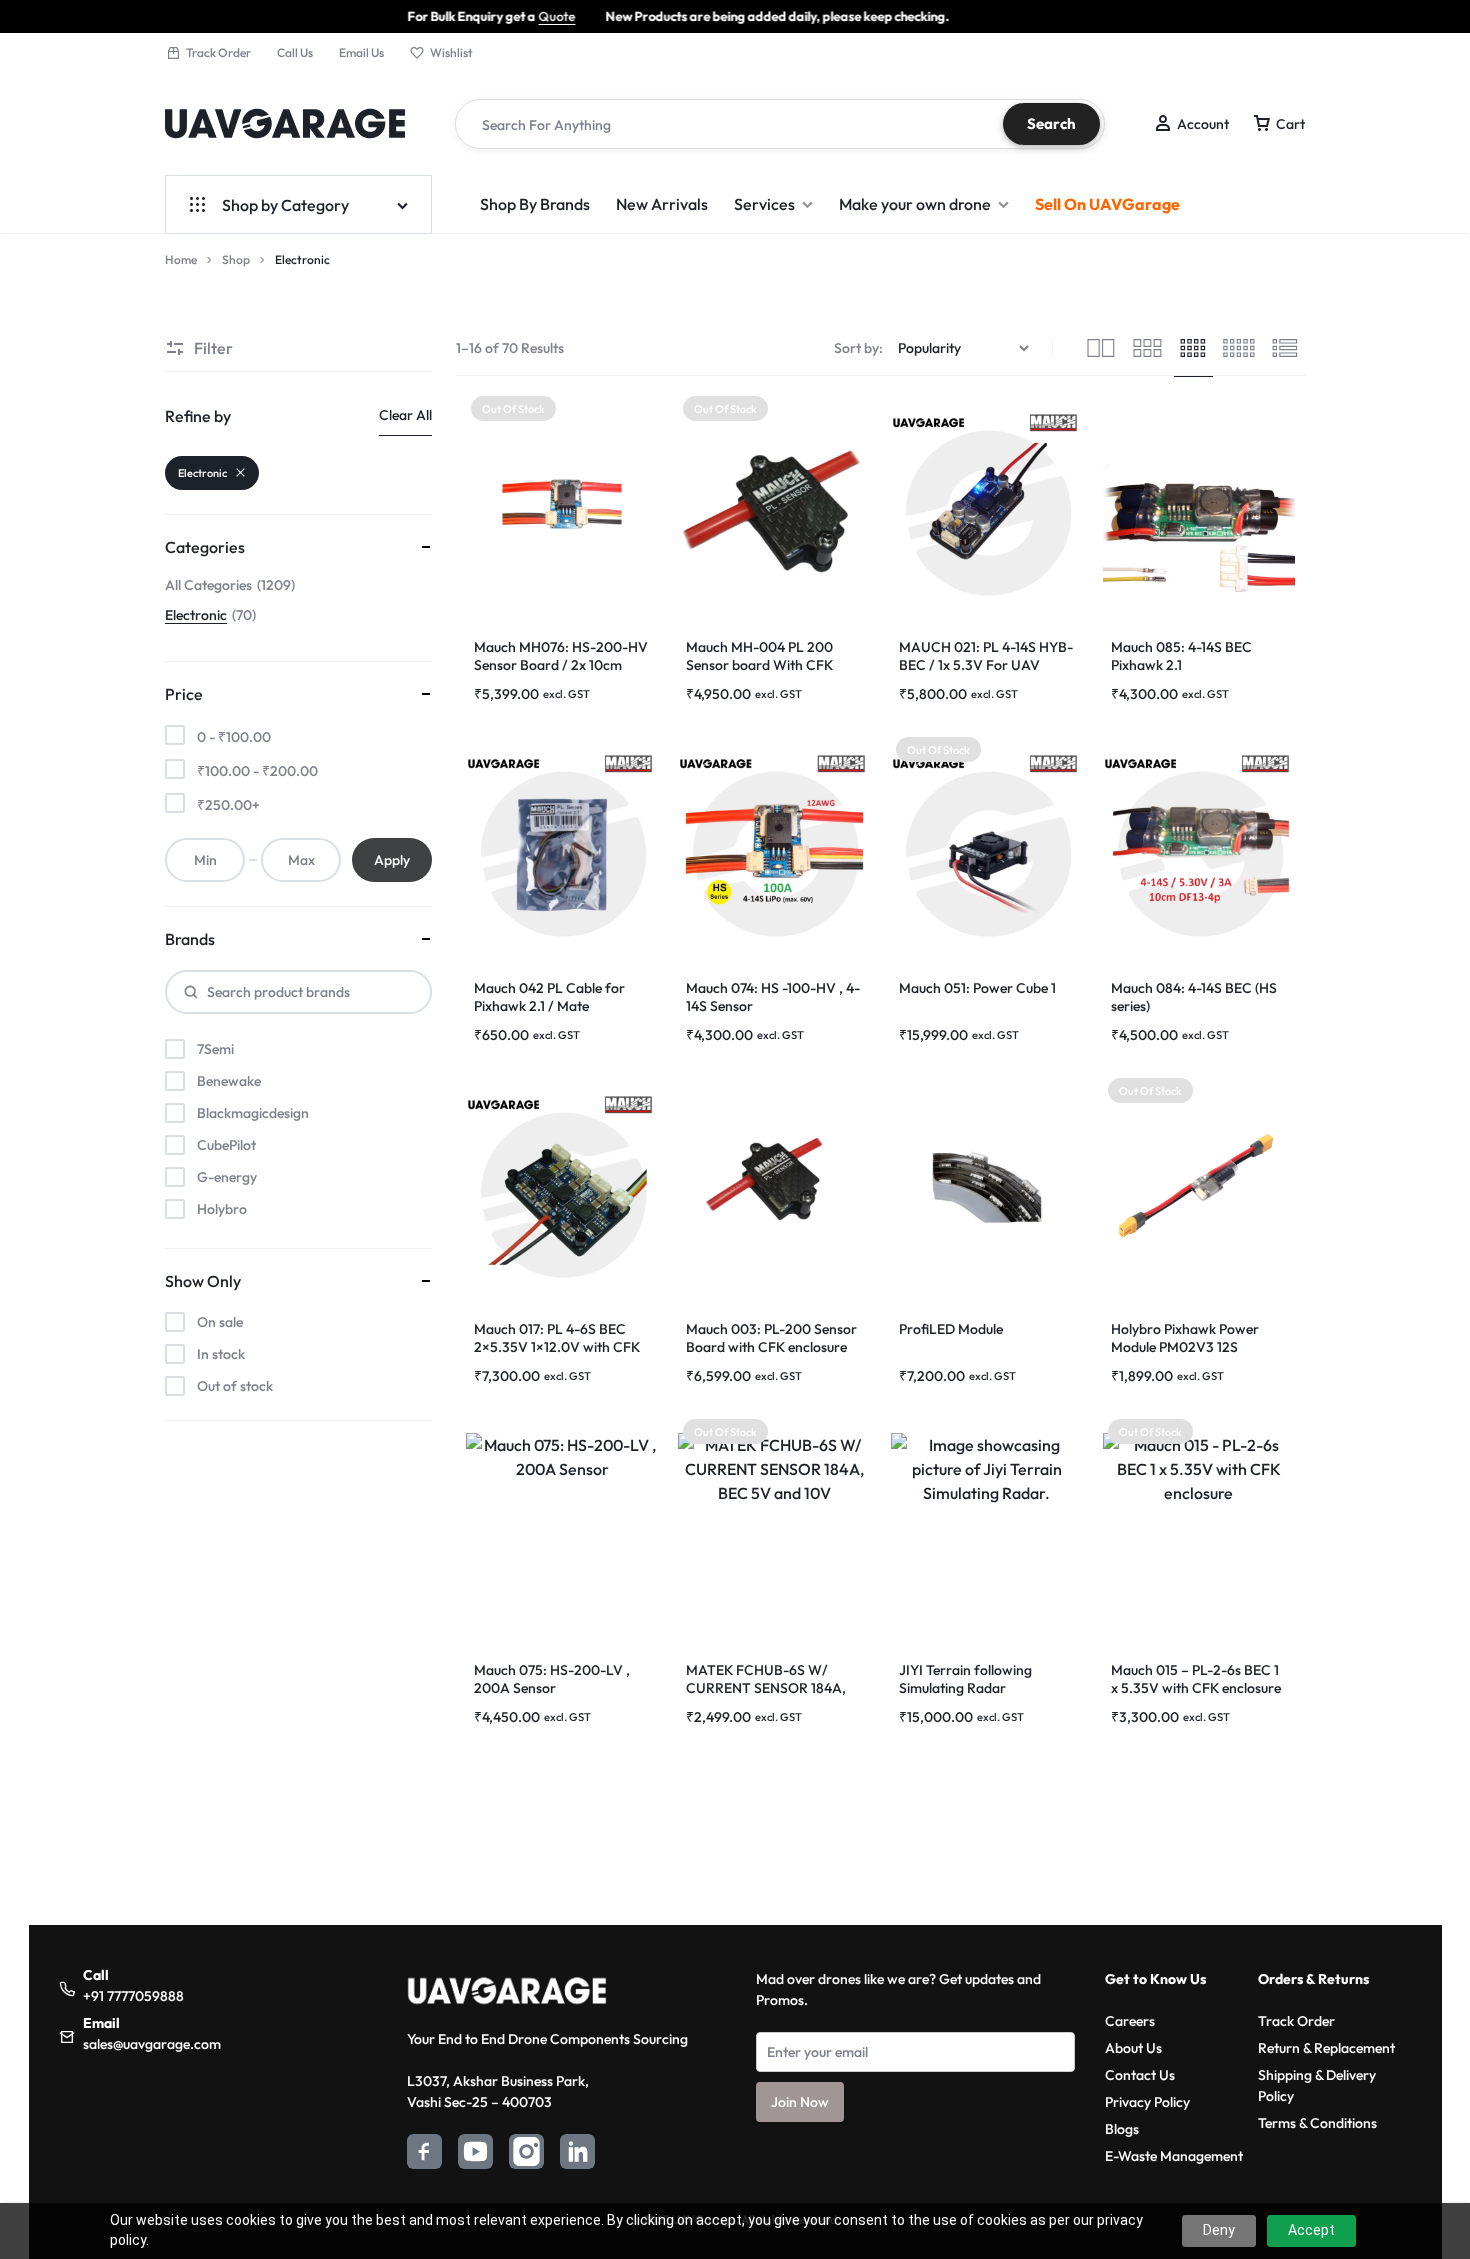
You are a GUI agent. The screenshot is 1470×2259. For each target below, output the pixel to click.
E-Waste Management (1174, 2156)
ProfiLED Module (951, 1329)
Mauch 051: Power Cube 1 (977, 988)
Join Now (800, 2102)
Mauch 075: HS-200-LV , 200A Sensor (552, 1679)
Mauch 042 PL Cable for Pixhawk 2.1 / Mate (549, 997)
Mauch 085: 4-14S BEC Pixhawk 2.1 (1181, 656)
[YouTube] (475, 2154)
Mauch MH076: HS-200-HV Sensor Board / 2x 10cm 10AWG (561, 665)
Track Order (218, 52)
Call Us (295, 52)
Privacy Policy (1147, 2102)
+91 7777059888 (133, 1996)
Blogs (1122, 2129)
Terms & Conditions (1317, 2123)
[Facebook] (424, 2154)
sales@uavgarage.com (152, 2044)
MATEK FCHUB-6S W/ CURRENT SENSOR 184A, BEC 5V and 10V (766, 1688)
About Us (1133, 2048)
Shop (236, 259)
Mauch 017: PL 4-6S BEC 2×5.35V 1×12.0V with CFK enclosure (557, 1347)
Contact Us (1140, 2075)
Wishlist (451, 52)
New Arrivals (662, 204)
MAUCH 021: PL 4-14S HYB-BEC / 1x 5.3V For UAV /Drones (986, 665)
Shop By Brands (535, 204)
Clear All (405, 415)
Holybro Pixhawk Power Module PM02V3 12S (1185, 1338)
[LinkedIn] (577, 2154)
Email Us (361, 52)
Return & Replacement (1326, 2048)
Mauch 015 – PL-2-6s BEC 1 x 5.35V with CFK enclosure (1196, 1679)
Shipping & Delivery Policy (1317, 2085)
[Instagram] (526, 2154)
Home (181, 259)
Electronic (202, 473)
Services (764, 204)
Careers (1130, 2021)
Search (1051, 123)
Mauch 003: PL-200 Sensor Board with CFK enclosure (771, 1338)
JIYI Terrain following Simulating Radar (965, 1679)
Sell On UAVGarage (1107, 204)
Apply (392, 860)
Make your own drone (915, 204)
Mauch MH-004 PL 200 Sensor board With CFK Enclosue (759, 665)
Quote (445, 16)
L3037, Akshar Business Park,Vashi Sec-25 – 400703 (498, 2091)
